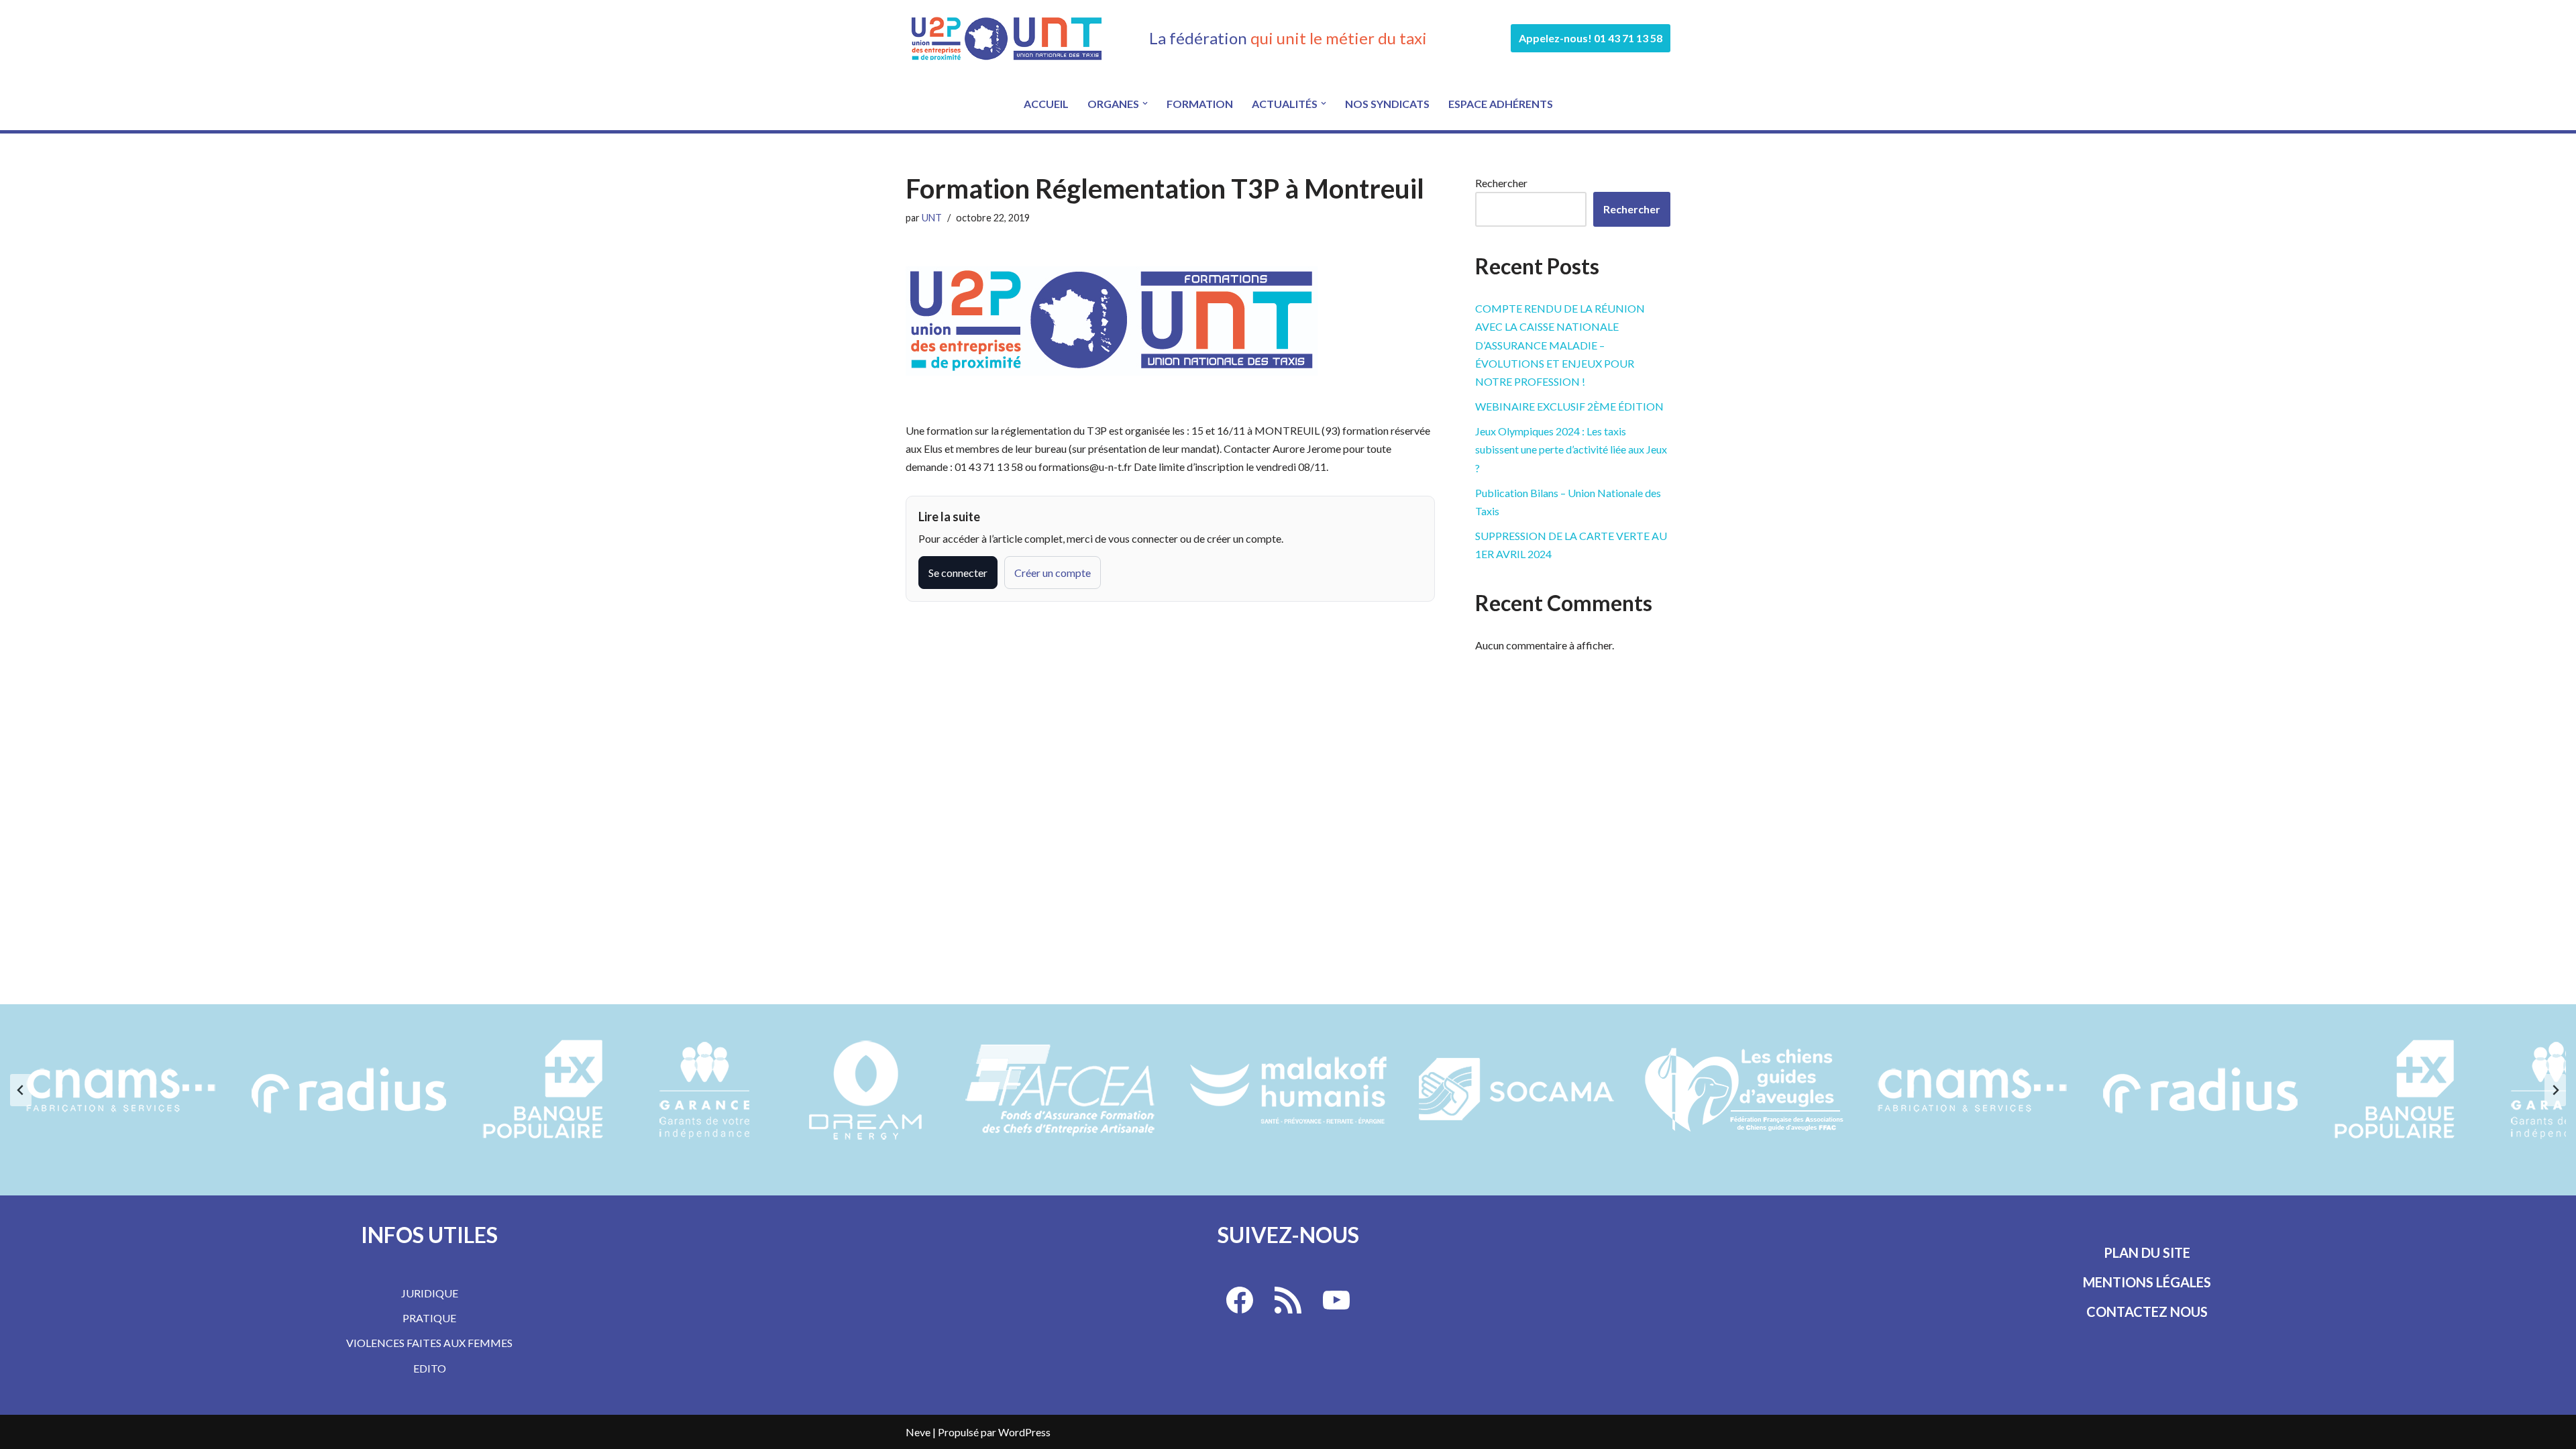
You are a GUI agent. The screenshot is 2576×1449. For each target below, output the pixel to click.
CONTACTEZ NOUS (2147, 1311)
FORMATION (1200, 104)
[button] (1145, 103)
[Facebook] (1240, 1300)
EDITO (430, 1368)
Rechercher (1501, 183)
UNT (932, 218)
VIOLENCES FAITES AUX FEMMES (429, 1343)
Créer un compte (1053, 573)
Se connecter (958, 573)
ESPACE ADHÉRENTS (1501, 104)
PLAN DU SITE (2147, 1252)
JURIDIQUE (430, 1293)
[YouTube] (1336, 1300)
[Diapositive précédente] (21, 1090)
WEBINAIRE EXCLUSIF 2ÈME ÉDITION (1569, 406)
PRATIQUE (429, 1318)
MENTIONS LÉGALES (2147, 1282)
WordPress (1024, 1432)
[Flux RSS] (1288, 1300)
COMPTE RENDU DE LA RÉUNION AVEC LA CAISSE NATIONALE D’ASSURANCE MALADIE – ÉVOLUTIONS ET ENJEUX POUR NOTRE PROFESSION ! (1560, 345)
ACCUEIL (1046, 104)
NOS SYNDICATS (1387, 104)
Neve (918, 1432)
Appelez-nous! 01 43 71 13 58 (1591, 38)
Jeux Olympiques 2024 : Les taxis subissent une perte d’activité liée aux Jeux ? (1571, 449)
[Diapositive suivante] (2555, 1090)
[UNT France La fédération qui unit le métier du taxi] (1006, 38)
